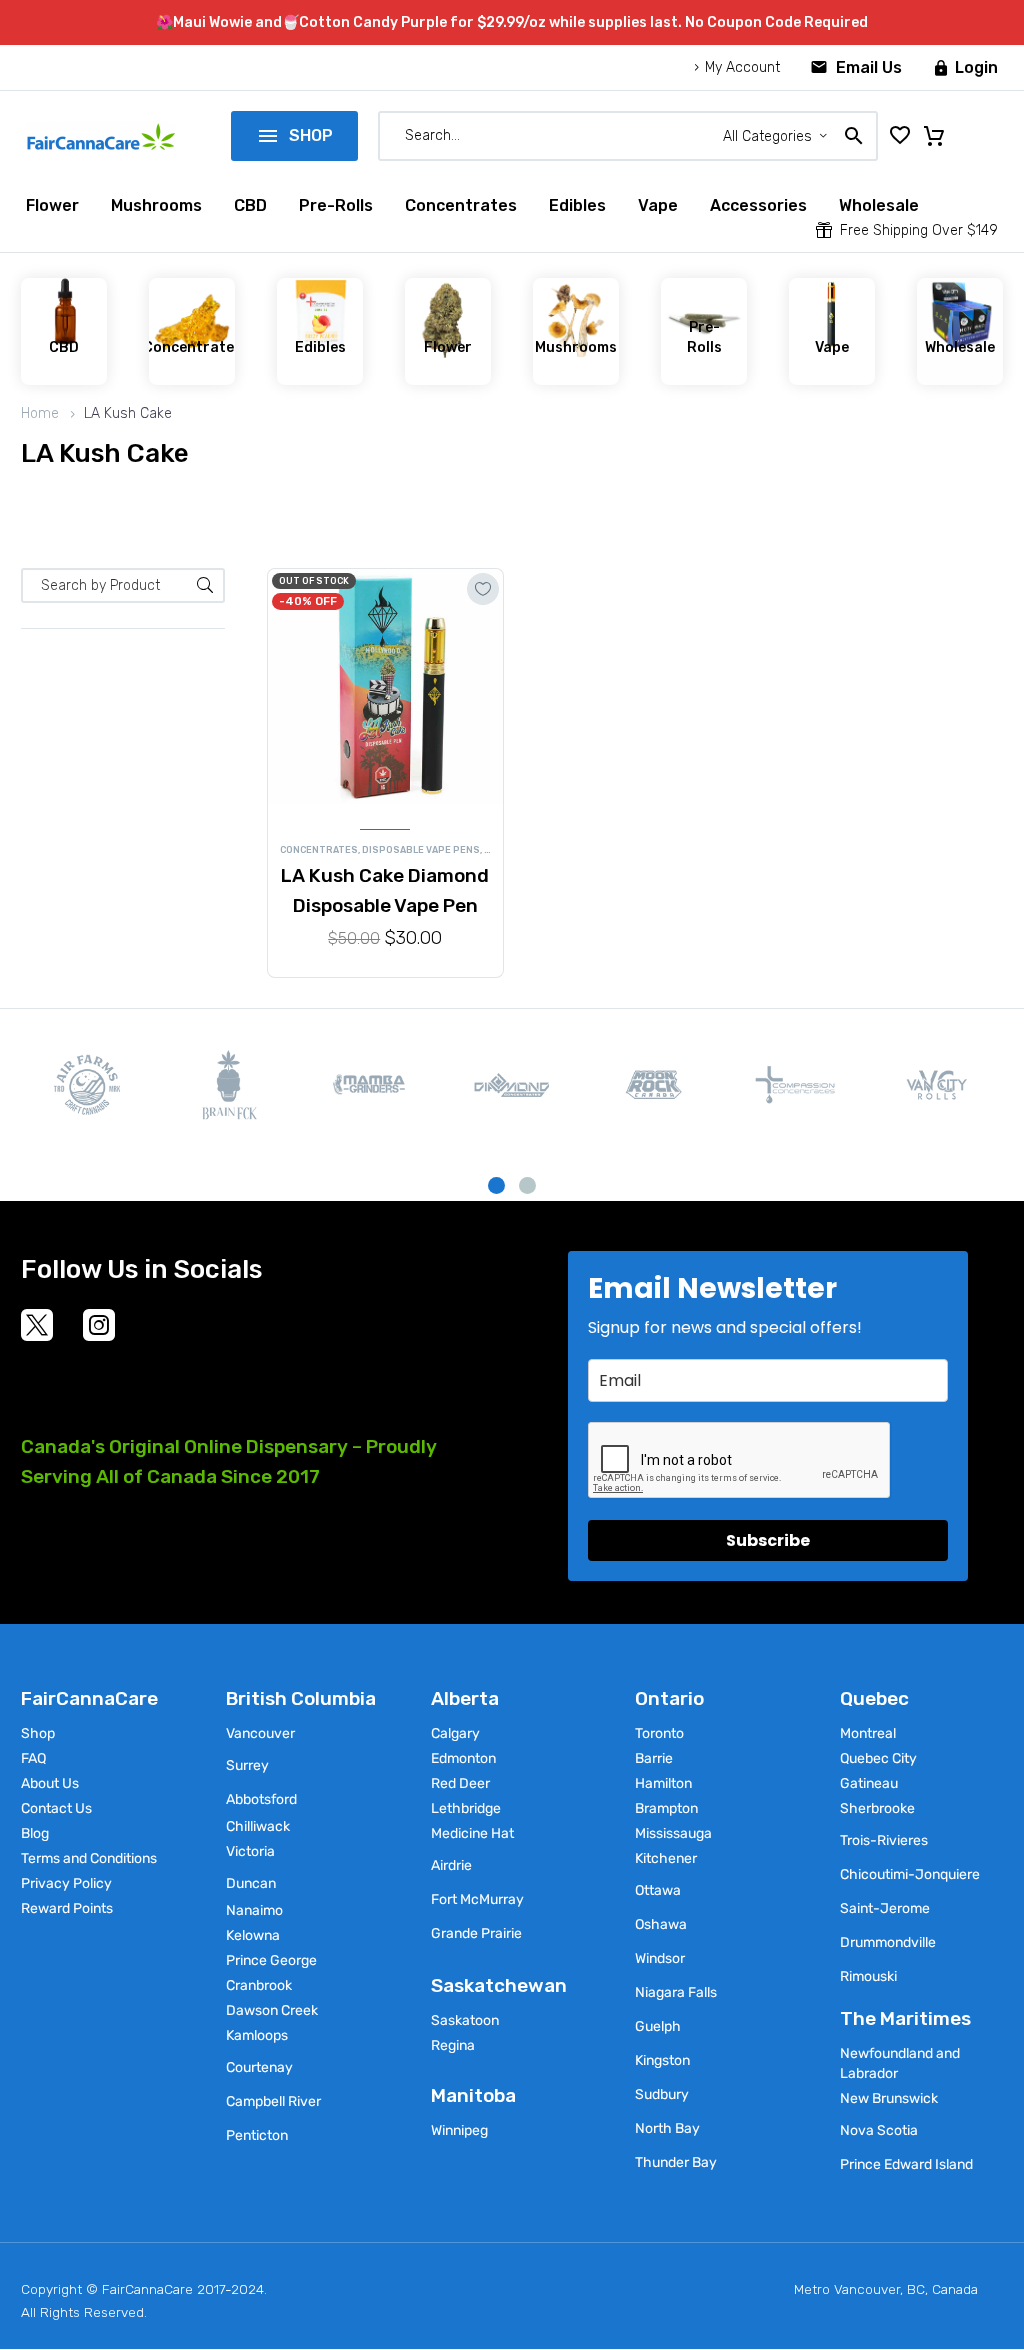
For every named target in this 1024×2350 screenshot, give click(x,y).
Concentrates (461, 205)
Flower (52, 205)
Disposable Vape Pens (421, 850)
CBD (250, 205)
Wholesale (879, 205)
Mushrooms (156, 205)
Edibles (577, 205)
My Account (742, 67)
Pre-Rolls (336, 205)
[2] (527, 1185)
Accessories (758, 205)
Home (40, 413)
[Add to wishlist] (483, 589)
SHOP (294, 135)
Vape (658, 205)
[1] (496, 1185)
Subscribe (768, 1540)
